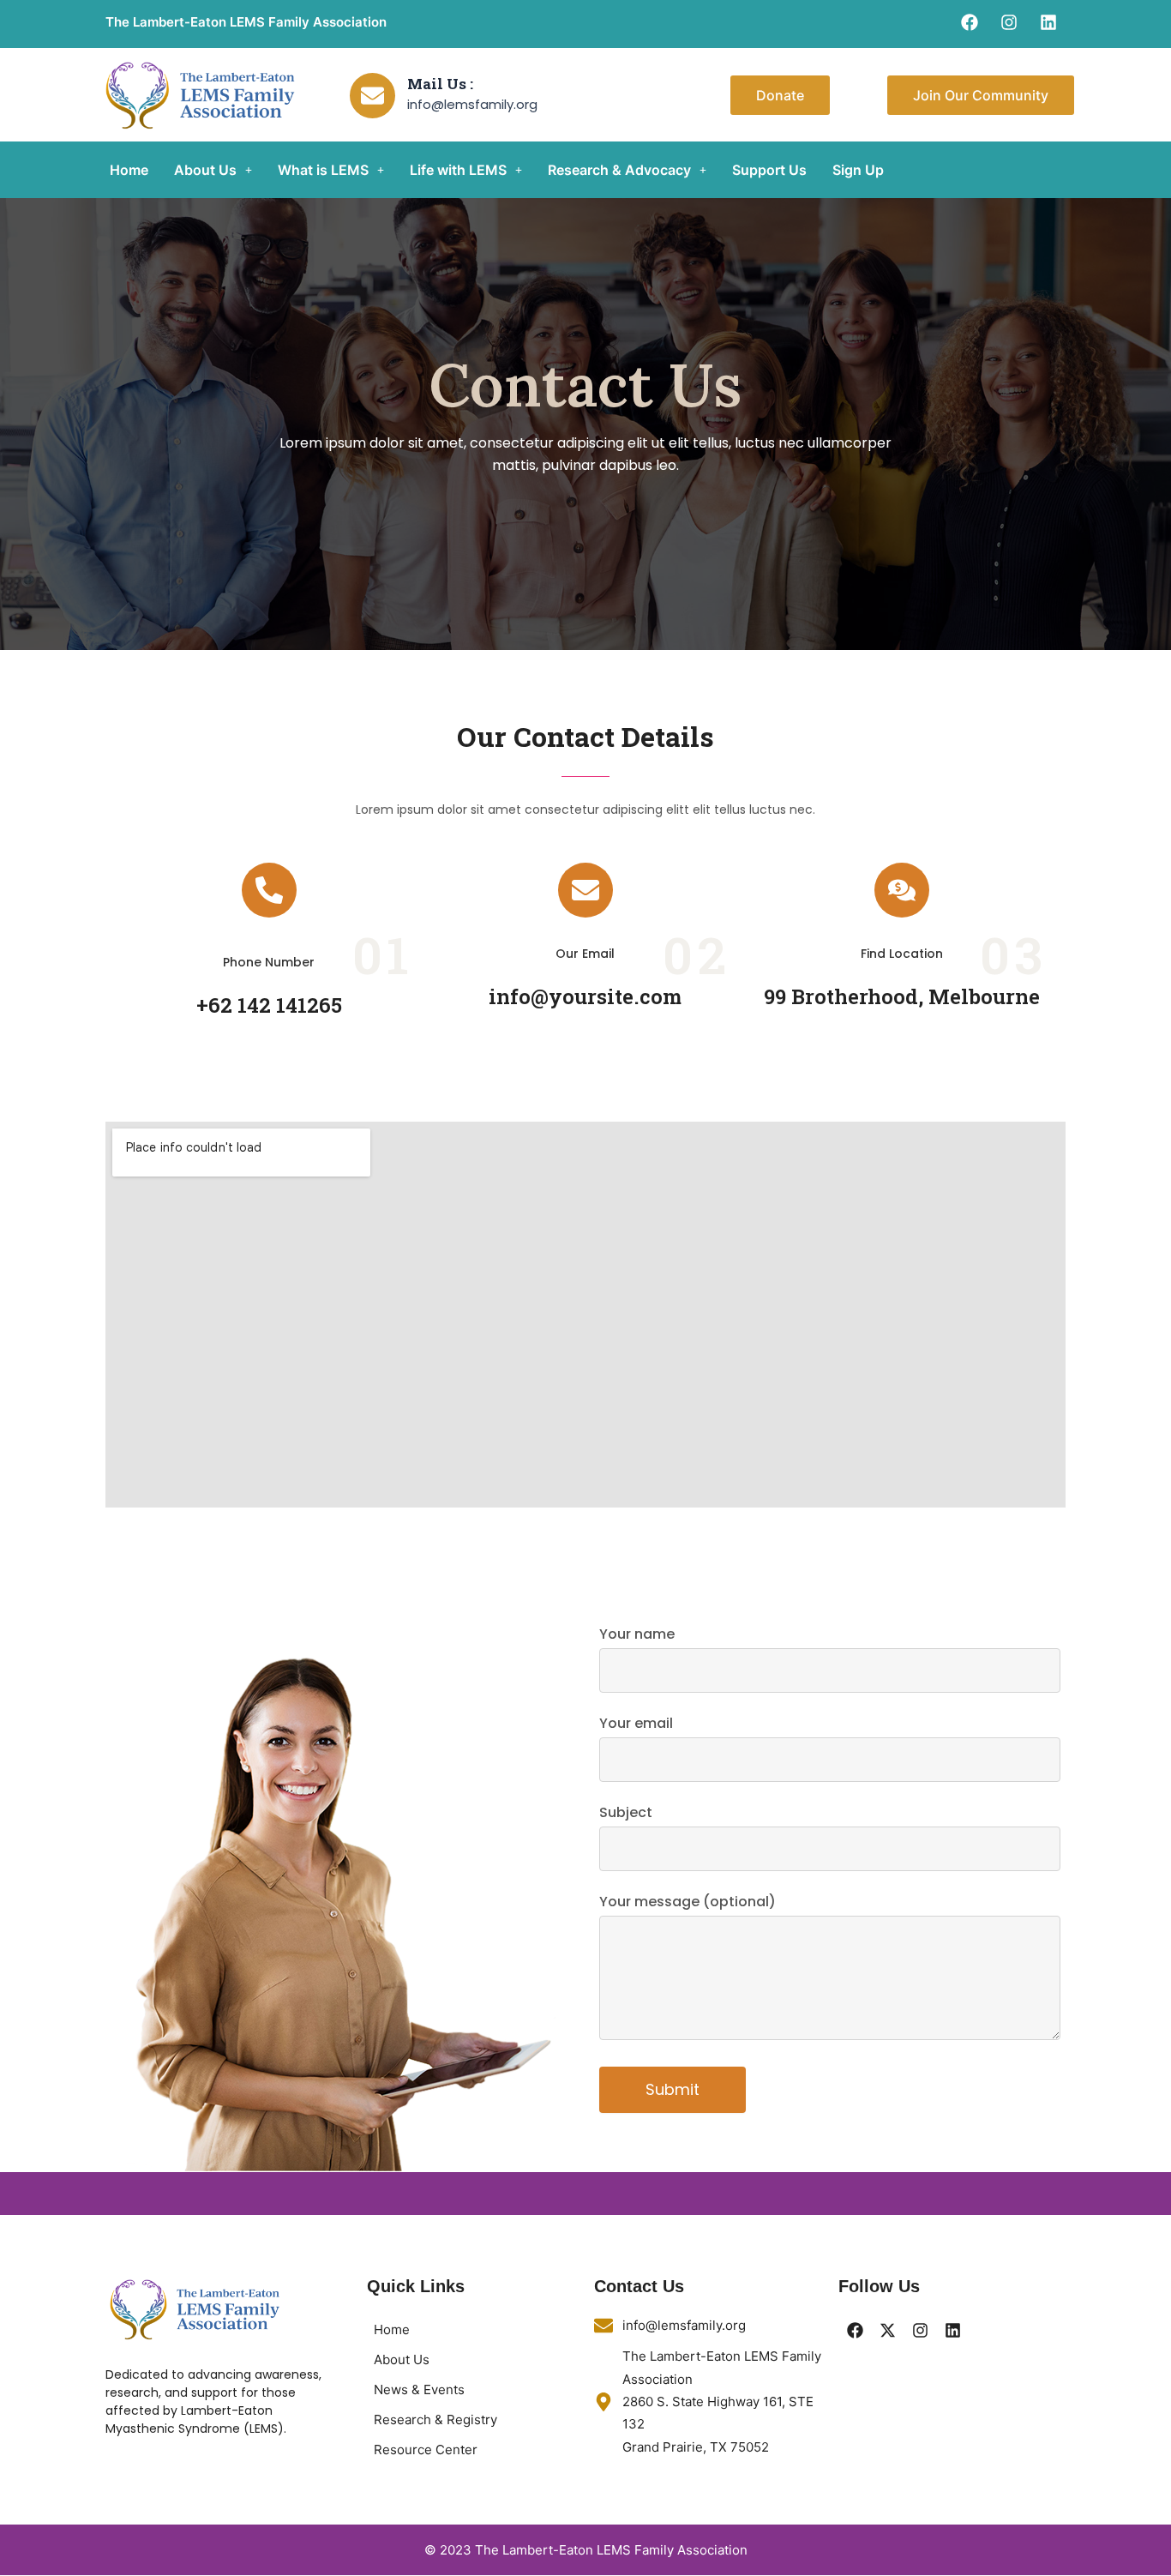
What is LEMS (323, 170)
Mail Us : (440, 84)
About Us (205, 170)
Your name (637, 1634)
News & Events (419, 2389)
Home (129, 170)
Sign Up (858, 170)
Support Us (769, 170)
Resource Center (426, 2450)
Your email (636, 1723)
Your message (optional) (688, 1902)
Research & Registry (435, 2420)
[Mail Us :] (372, 96)
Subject (626, 1812)
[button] (213, 170)
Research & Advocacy (619, 170)
